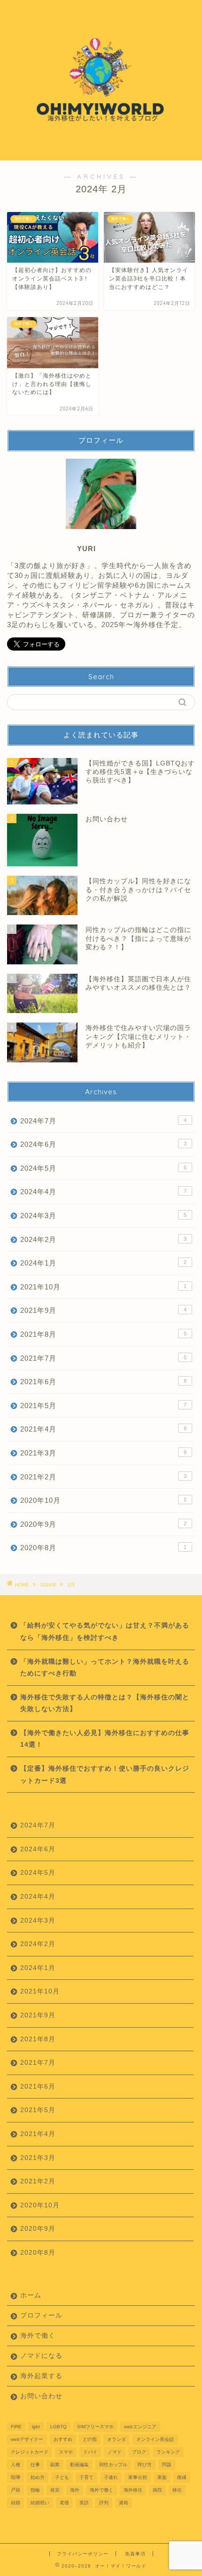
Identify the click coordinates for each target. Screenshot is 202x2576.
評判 (104, 2503)
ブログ (139, 2452)
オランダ (117, 2439)
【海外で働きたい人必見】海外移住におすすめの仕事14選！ (105, 1739)
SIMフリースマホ (95, 2427)
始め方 (38, 2477)
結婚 (16, 2503)
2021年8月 (103, 1334)
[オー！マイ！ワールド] (101, 153)
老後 (64, 2503)
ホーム (31, 2295)
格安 (55, 2490)
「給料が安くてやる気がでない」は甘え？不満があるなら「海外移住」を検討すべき (105, 1632)
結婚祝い (40, 2503)
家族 (162, 2477)
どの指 (90, 2439)
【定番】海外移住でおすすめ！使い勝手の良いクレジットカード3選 (105, 1775)
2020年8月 (103, 1548)
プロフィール (41, 2315)
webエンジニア (140, 2427)
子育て (86, 2477)
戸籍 (16, 2490)
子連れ (111, 2477)
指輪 (35, 2490)
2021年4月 (103, 1429)
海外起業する (41, 2376)
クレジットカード (30, 2452)
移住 (177, 2490)
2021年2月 (103, 1477)
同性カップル (113, 2465)
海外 (75, 2490)
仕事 (35, 2465)
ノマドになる (41, 2356)
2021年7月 (103, 1358)
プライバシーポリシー (83, 2554)
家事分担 (138, 2477)
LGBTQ (58, 2427)
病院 (157, 2490)
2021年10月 (103, 1287)
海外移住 (133, 2490)
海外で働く (38, 2336)
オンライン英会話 (155, 2439)
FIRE (16, 2427)
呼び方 (145, 2465)
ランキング (168, 2452)
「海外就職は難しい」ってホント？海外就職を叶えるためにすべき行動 (105, 1668)
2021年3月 (103, 1453)
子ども (62, 2477)
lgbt (36, 2427)
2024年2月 (103, 1239)
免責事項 (135, 2554)
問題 (167, 2465)
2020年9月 (103, 1524)
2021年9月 (103, 1310)
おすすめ (63, 2439)
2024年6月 (103, 1144)
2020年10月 (103, 1500)
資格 (124, 2503)
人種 (16, 2465)
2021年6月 (103, 1382)
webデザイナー (27, 2439)
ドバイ (90, 2452)
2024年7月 (103, 1121)
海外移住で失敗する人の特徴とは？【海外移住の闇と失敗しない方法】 (105, 1703)
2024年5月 (103, 1168)
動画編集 (79, 2465)
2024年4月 (103, 1192)
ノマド (115, 2452)
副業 (55, 2465)
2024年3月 (103, 1216)
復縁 (182, 2477)
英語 (84, 2503)
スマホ (66, 2452)
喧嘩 (16, 2477)
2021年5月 (103, 1405)
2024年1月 (103, 1263)
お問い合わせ (41, 2396)
